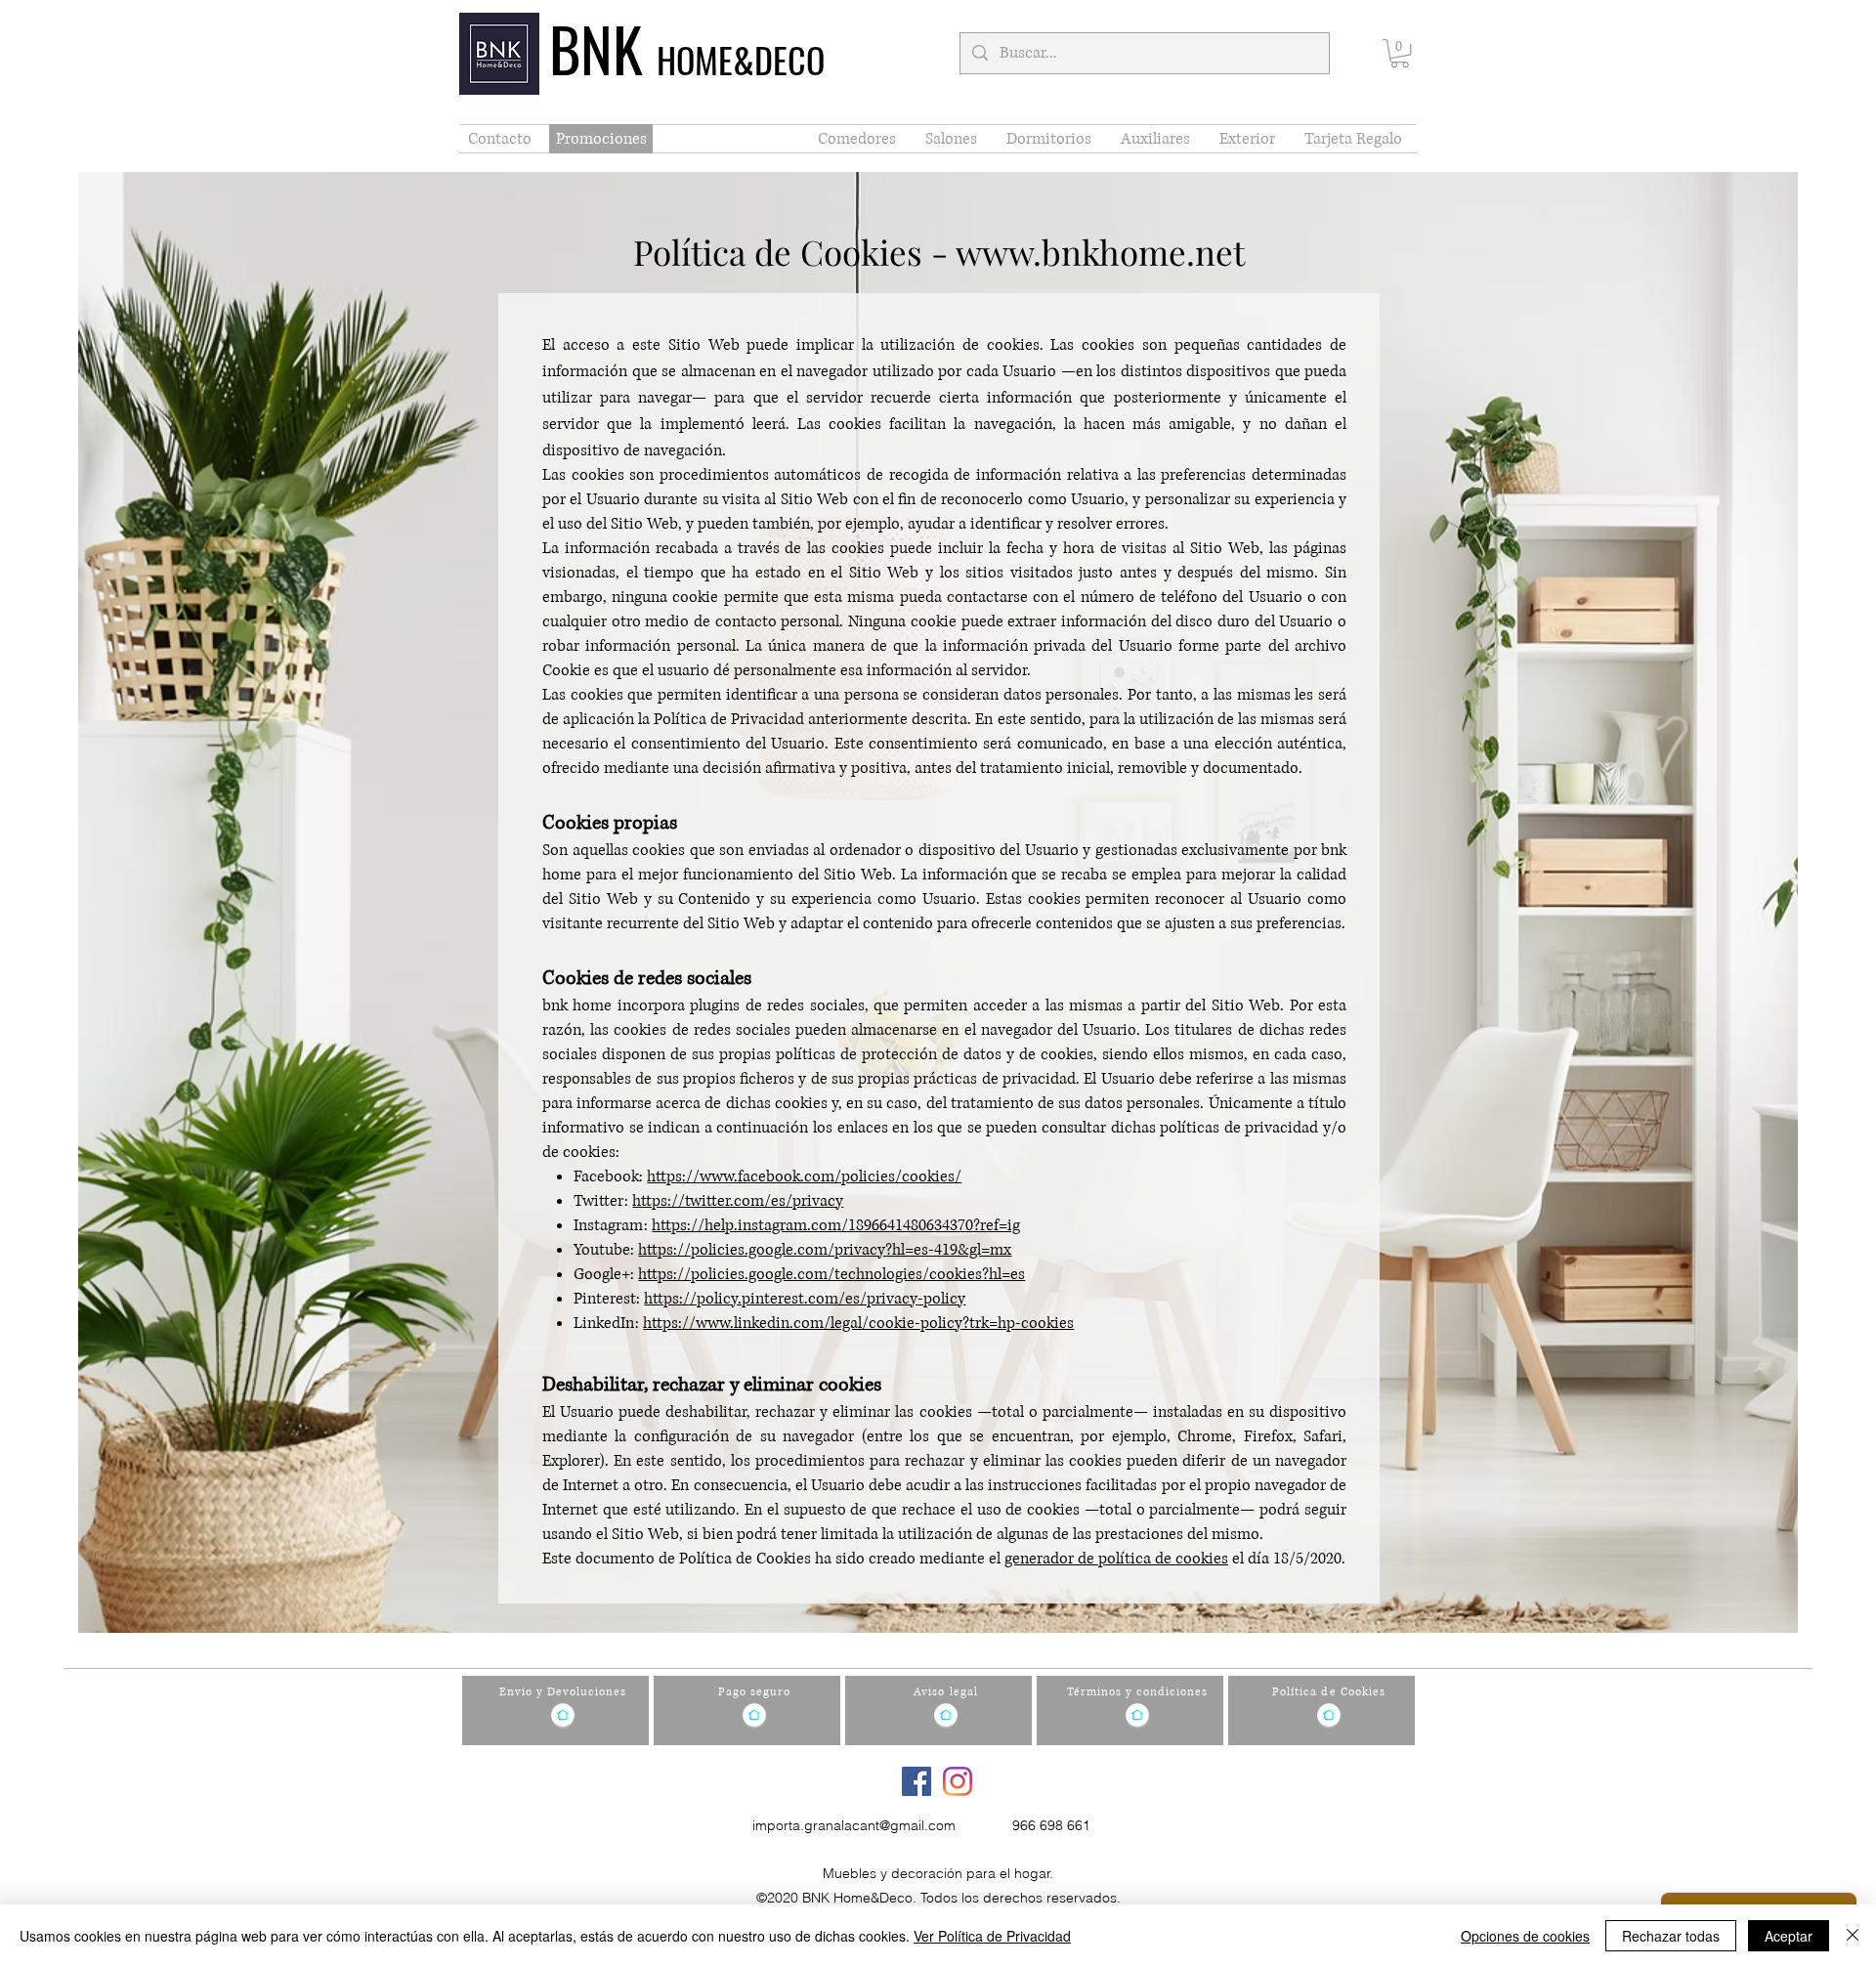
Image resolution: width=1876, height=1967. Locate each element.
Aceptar (1789, 1936)
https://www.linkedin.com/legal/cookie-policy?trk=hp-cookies (858, 1323)
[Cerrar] (1853, 1936)
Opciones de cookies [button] (1525, 1936)
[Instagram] (958, 1781)
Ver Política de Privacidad (992, 1936)
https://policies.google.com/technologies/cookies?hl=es (831, 1274)
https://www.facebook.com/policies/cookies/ (804, 1176)
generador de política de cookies (1116, 1559)
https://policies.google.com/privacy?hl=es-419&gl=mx (825, 1250)
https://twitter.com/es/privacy (738, 1201)
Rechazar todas (1671, 1936)
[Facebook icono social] (917, 1781)
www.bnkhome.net (1100, 252)
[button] (1400, 53)
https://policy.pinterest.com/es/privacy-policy (805, 1299)
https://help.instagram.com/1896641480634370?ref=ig (836, 1225)
